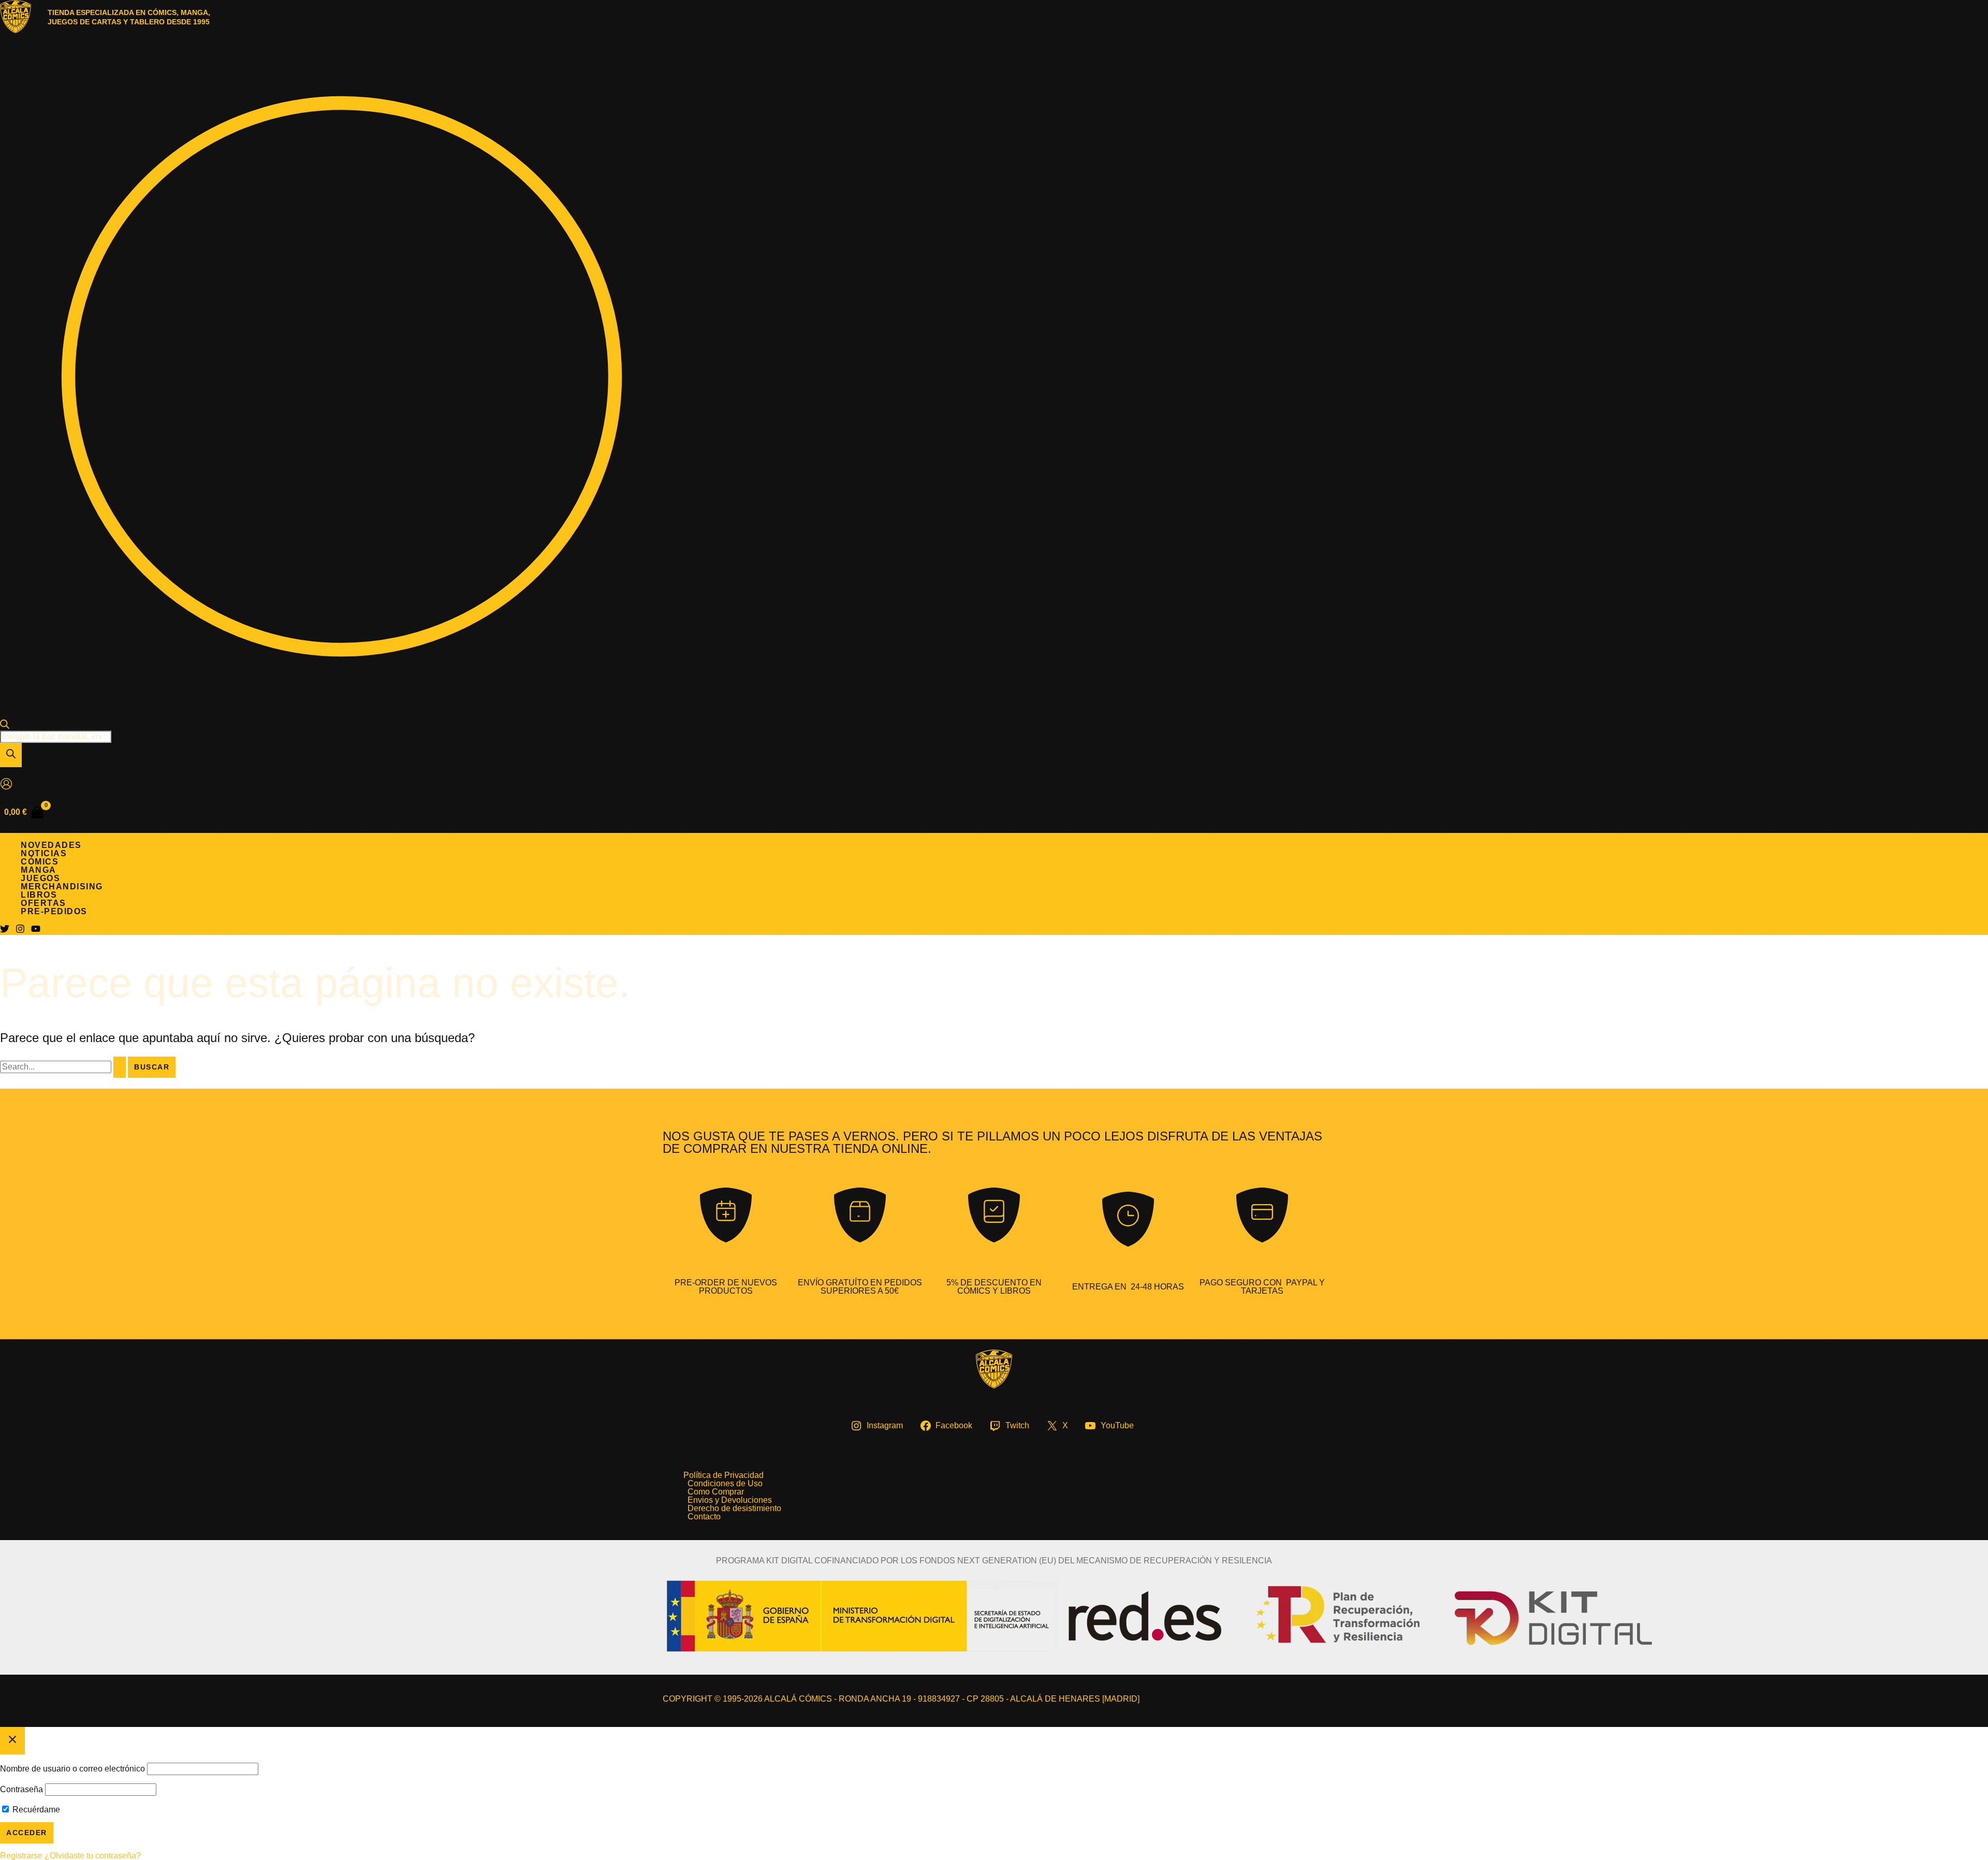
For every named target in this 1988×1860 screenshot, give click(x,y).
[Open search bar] (5, 726)
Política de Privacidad (723, 1475)
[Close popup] (12, 1741)
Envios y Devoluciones (730, 1500)
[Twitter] (5, 931)
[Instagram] (20, 931)
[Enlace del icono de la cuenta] (6, 785)
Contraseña (21, 1789)
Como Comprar (716, 1492)
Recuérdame (35, 1810)
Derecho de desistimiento (734, 1508)
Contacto (704, 1517)
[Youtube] (36, 931)
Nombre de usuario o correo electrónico (72, 1769)
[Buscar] (11, 755)
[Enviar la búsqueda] (120, 1067)
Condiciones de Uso (725, 1484)
